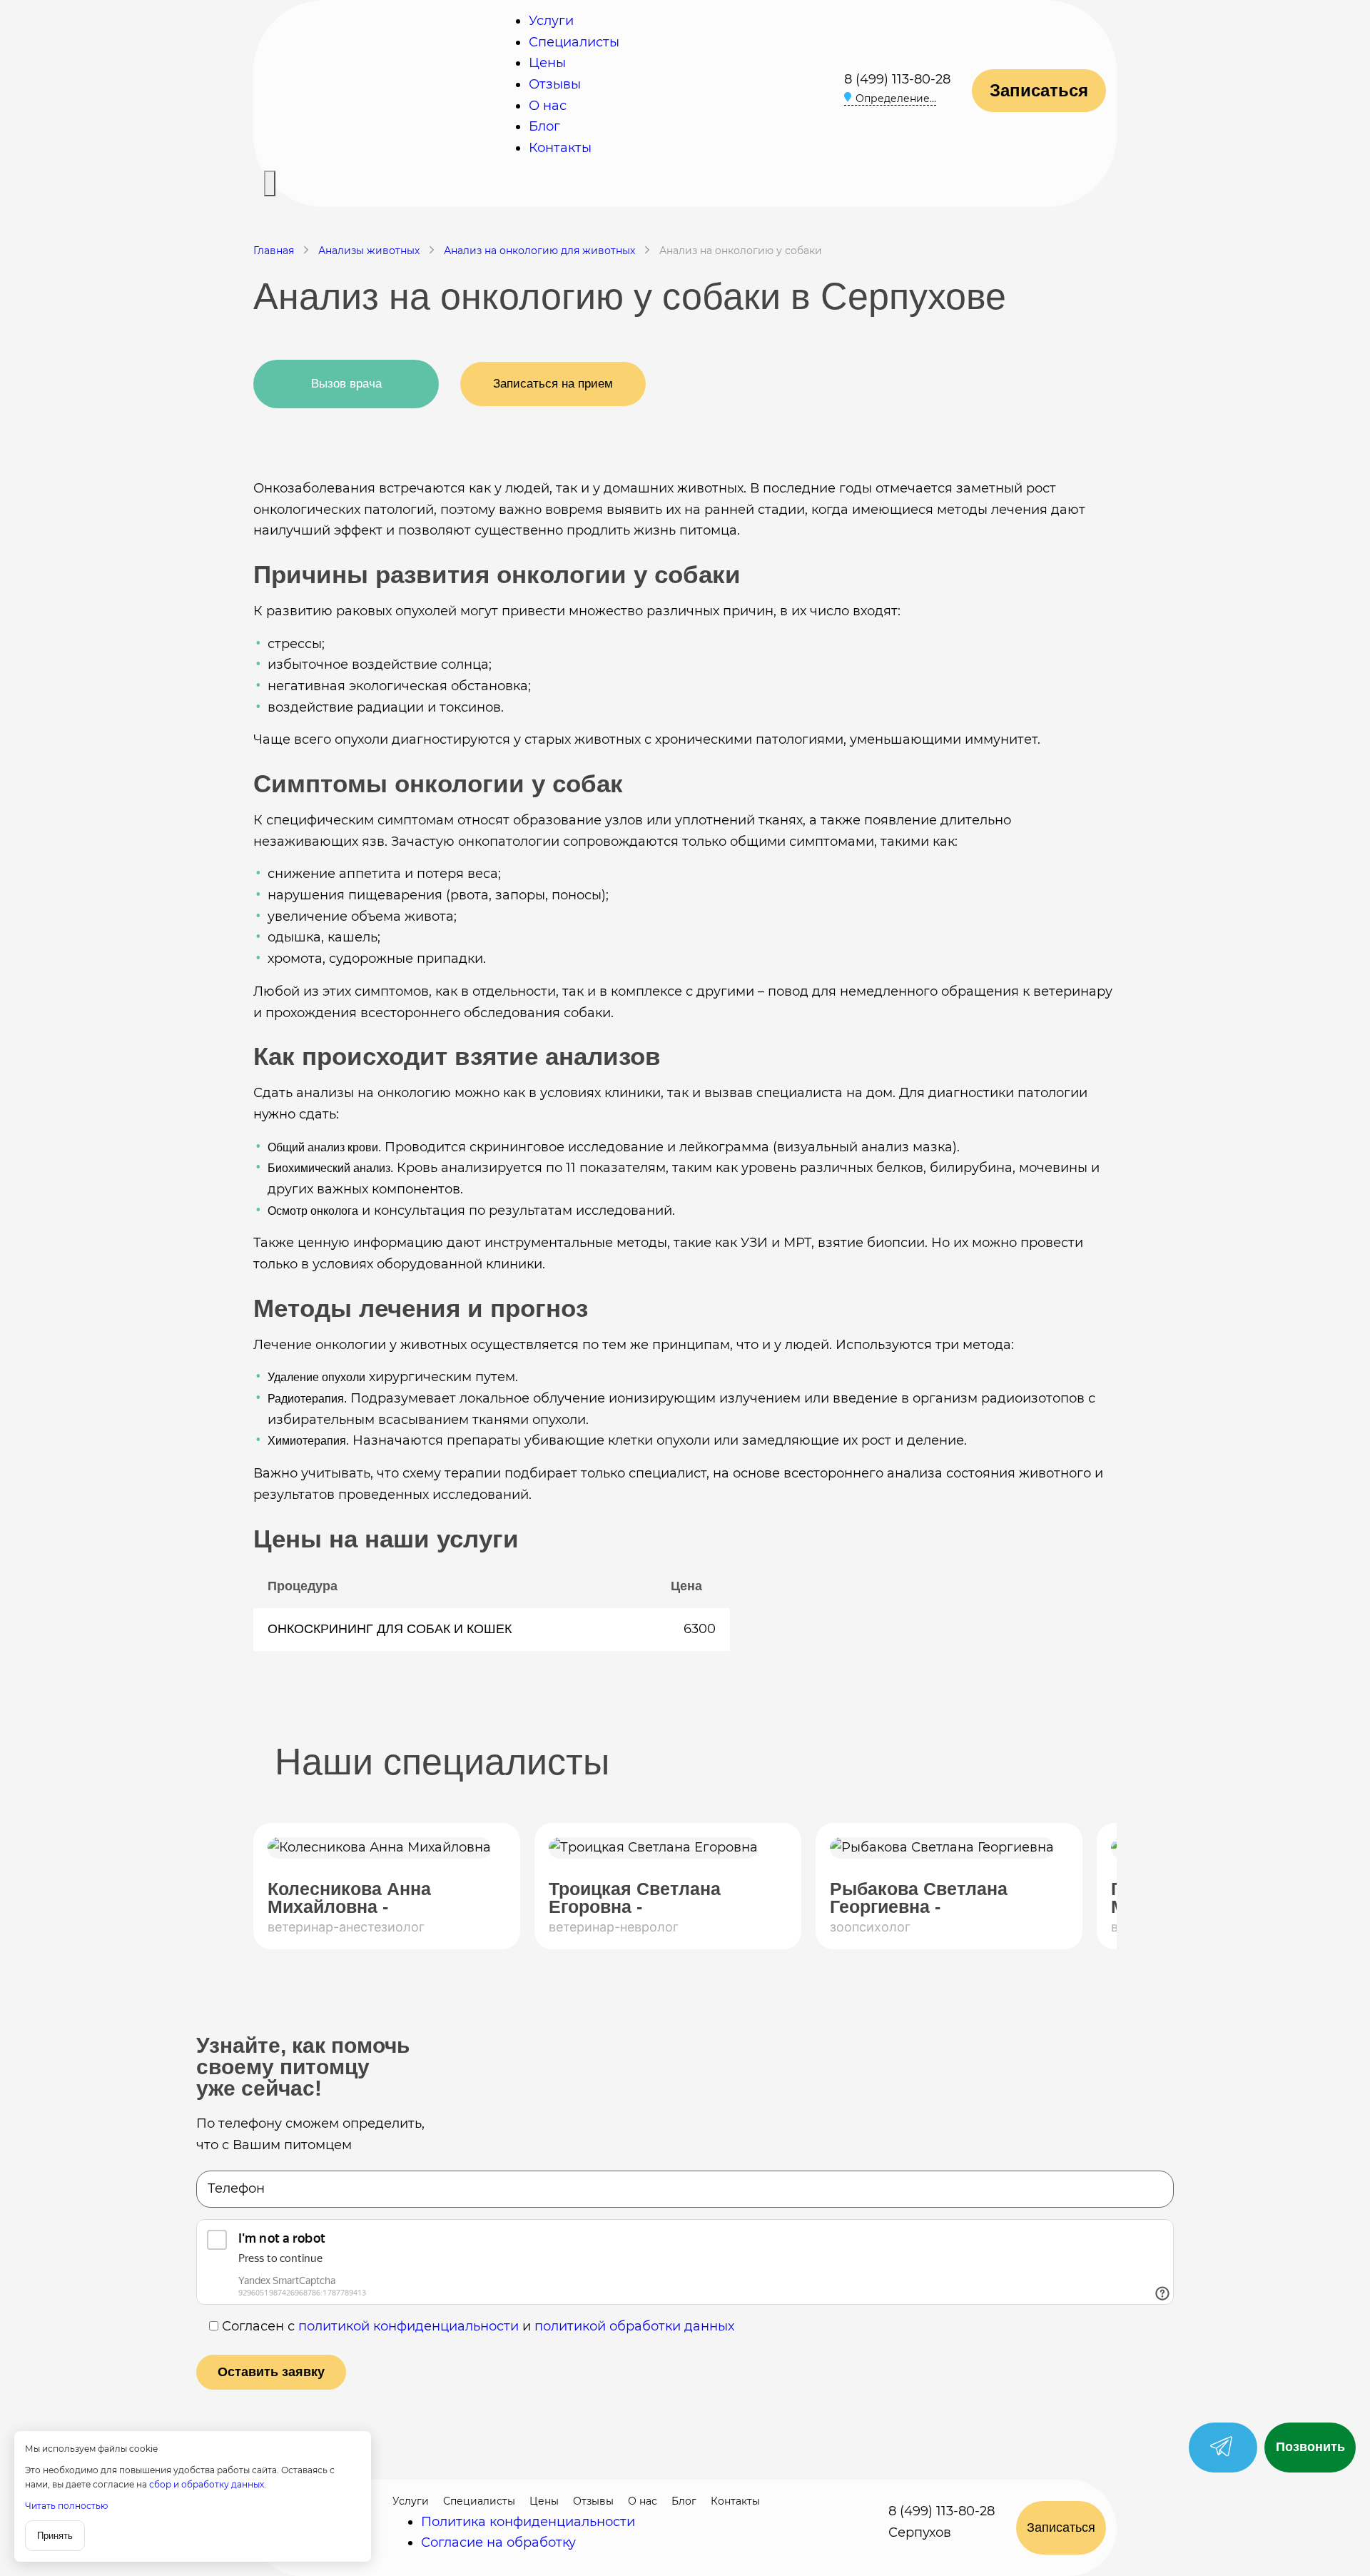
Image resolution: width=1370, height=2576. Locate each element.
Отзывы (555, 84)
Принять (55, 2536)
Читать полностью (66, 2506)
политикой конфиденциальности (409, 2326)
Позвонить (1310, 2447)
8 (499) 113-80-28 (897, 79)
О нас (548, 106)
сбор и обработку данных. (208, 2484)
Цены (547, 63)
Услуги (551, 21)
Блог (544, 126)
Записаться (1039, 90)
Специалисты (574, 42)
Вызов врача (346, 384)
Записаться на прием (553, 384)
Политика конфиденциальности (528, 2522)
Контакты (560, 148)
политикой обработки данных (634, 2326)
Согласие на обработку (498, 2542)
